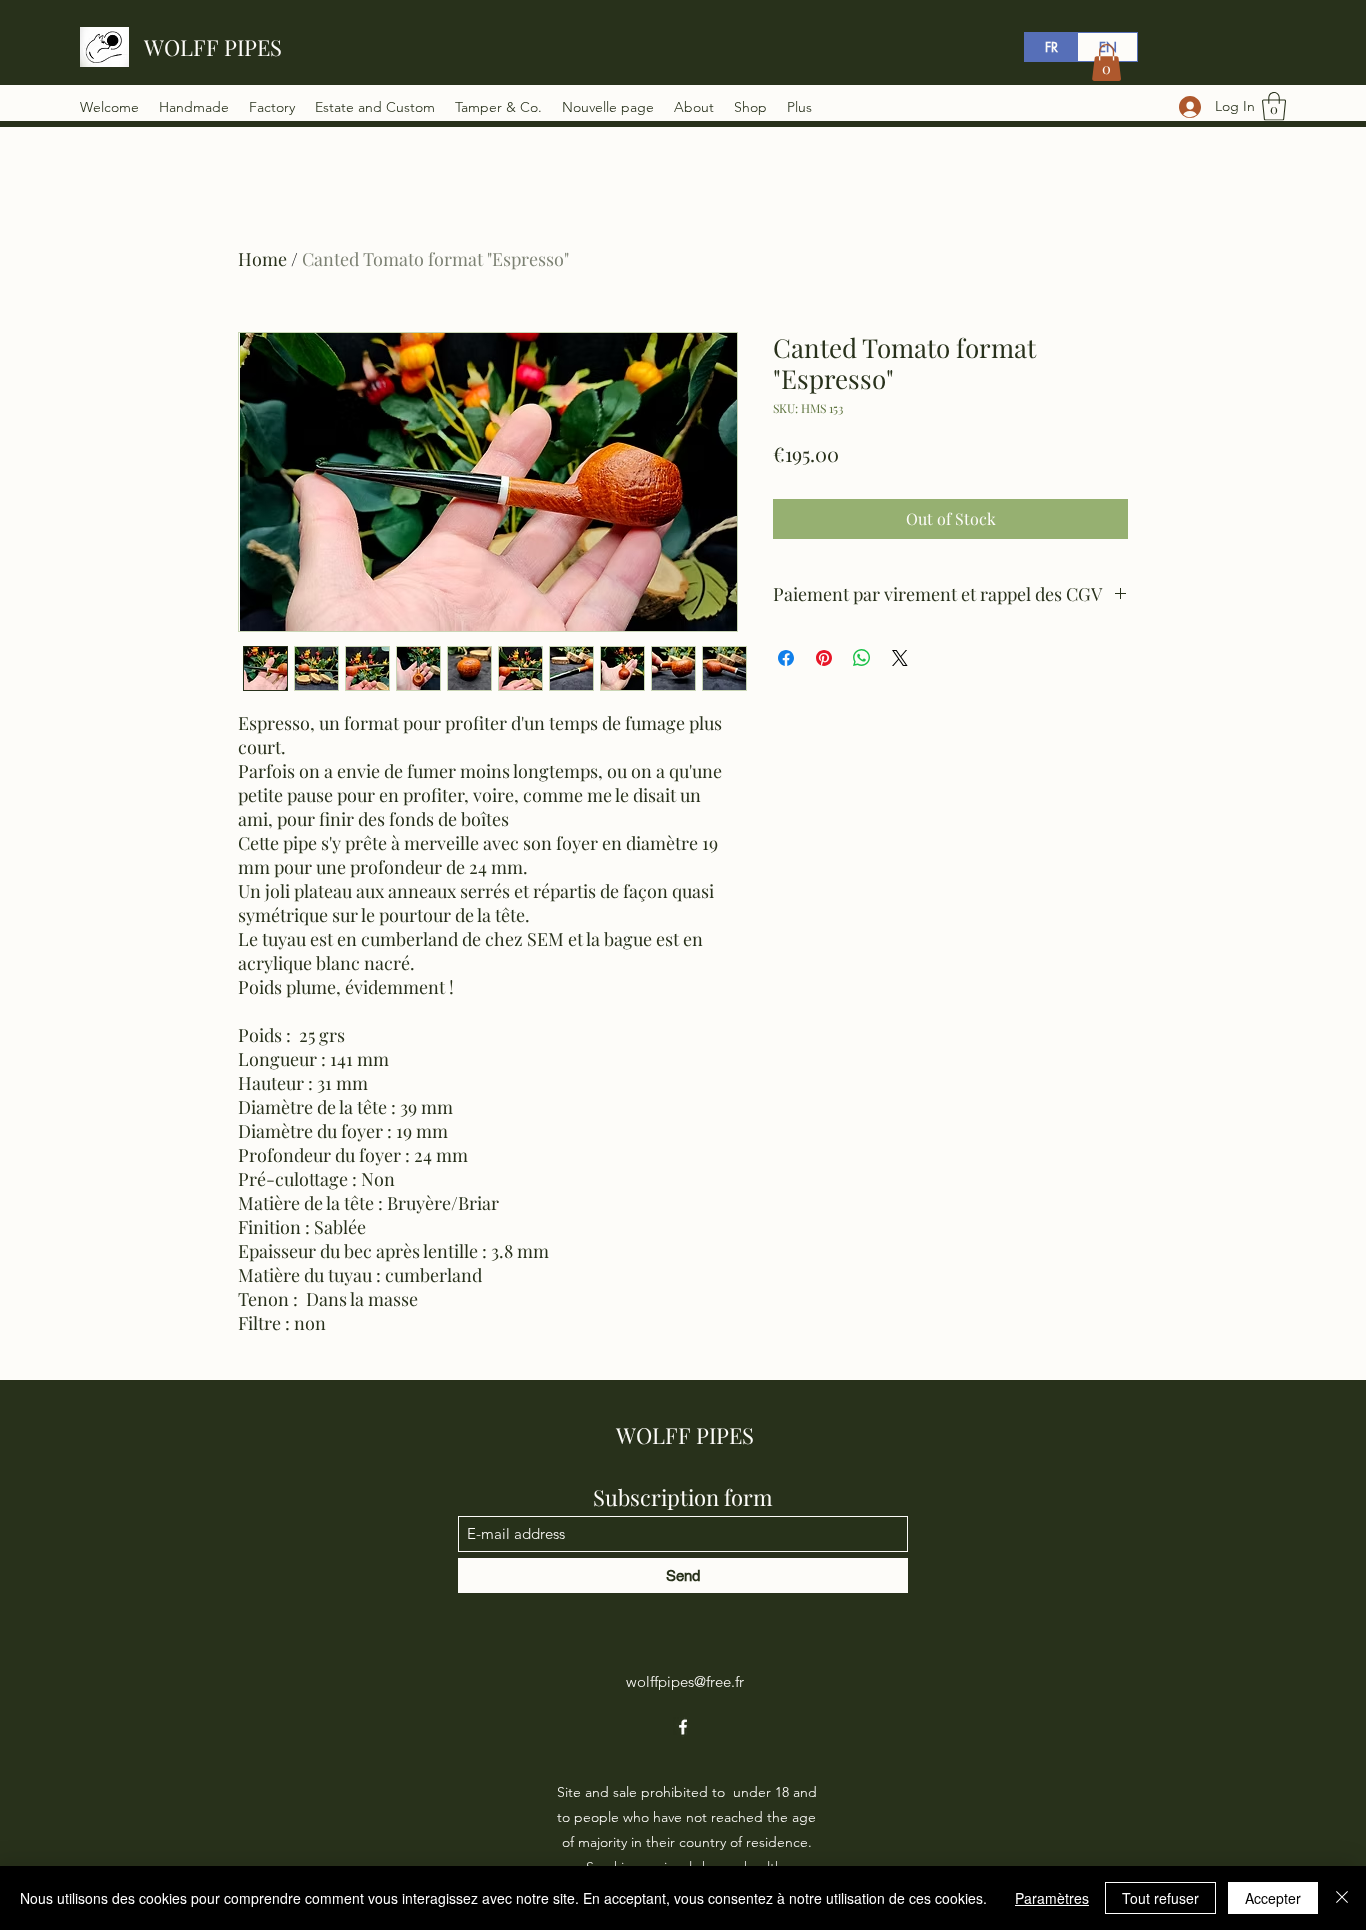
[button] (1274, 106)
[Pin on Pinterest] (824, 658)
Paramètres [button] (1052, 1898)
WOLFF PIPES (213, 47)
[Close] (1342, 1898)
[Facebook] (683, 1727)
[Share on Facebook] (786, 658)
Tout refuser (1160, 1898)
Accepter (1273, 1898)
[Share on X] (900, 658)
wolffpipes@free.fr (685, 1681)
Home (262, 259)
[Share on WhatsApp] (862, 658)
